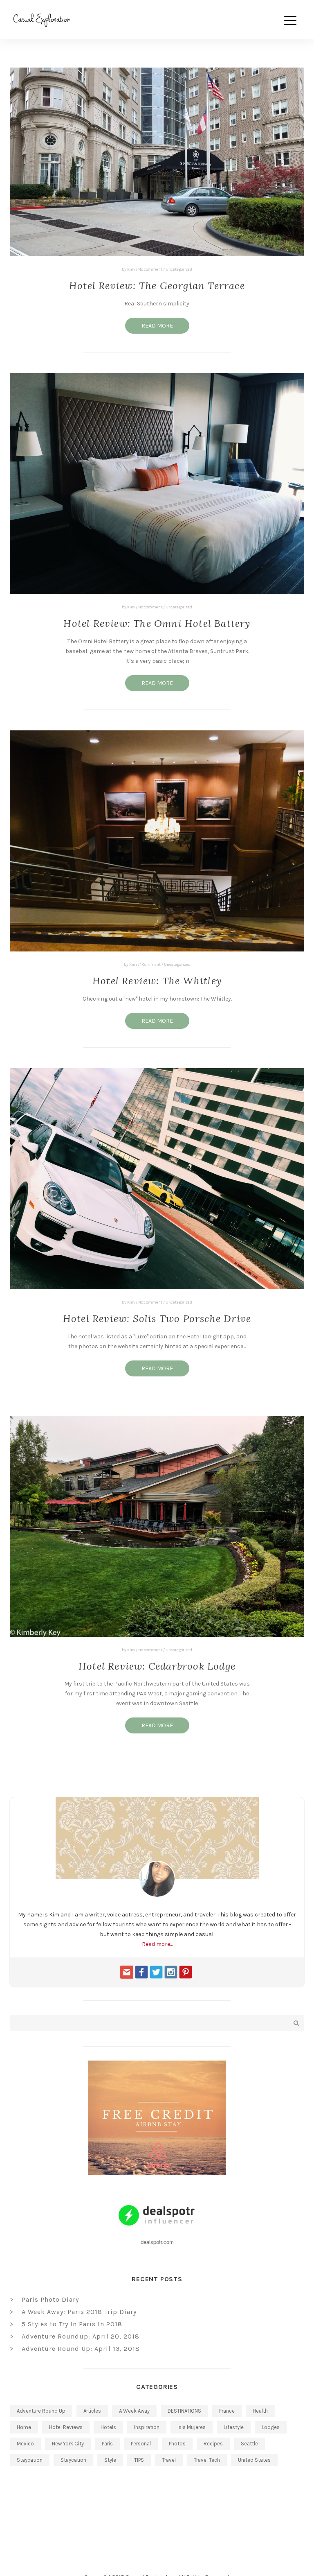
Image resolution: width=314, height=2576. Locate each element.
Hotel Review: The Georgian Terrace (157, 286)
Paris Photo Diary (50, 2299)
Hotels (108, 2427)
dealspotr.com (157, 2242)
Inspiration (147, 2427)
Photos (177, 2444)
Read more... (157, 1944)
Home (24, 2427)
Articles (92, 2411)
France (227, 2411)
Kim (131, 269)
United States (254, 2460)
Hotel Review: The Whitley (157, 981)
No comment (150, 269)
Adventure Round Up (41, 2411)
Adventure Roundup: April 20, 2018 (81, 2336)
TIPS (139, 2460)
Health (260, 2411)
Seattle (249, 2444)
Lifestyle (234, 2427)
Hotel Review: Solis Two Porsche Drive (157, 1319)
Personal (141, 2444)
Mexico (25, 2444)
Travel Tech (207, 2460)
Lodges (271, 2427)
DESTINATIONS (184, 2411)
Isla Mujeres (192, 2427)
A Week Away (134, 2411)
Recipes (213, 2444)
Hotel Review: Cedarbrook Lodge (157, 1666)
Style (110, 2460)
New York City (68, 2444)
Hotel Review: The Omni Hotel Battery (157, 623)
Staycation (30, 2460)
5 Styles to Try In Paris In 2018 (72, 2324)
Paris (107, 2444)
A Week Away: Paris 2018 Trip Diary (79, 2312)
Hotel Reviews (66, 2427)
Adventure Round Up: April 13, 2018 (81, 2349)
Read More (157, 326)
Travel (169, 2460)
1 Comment (150, 965)
